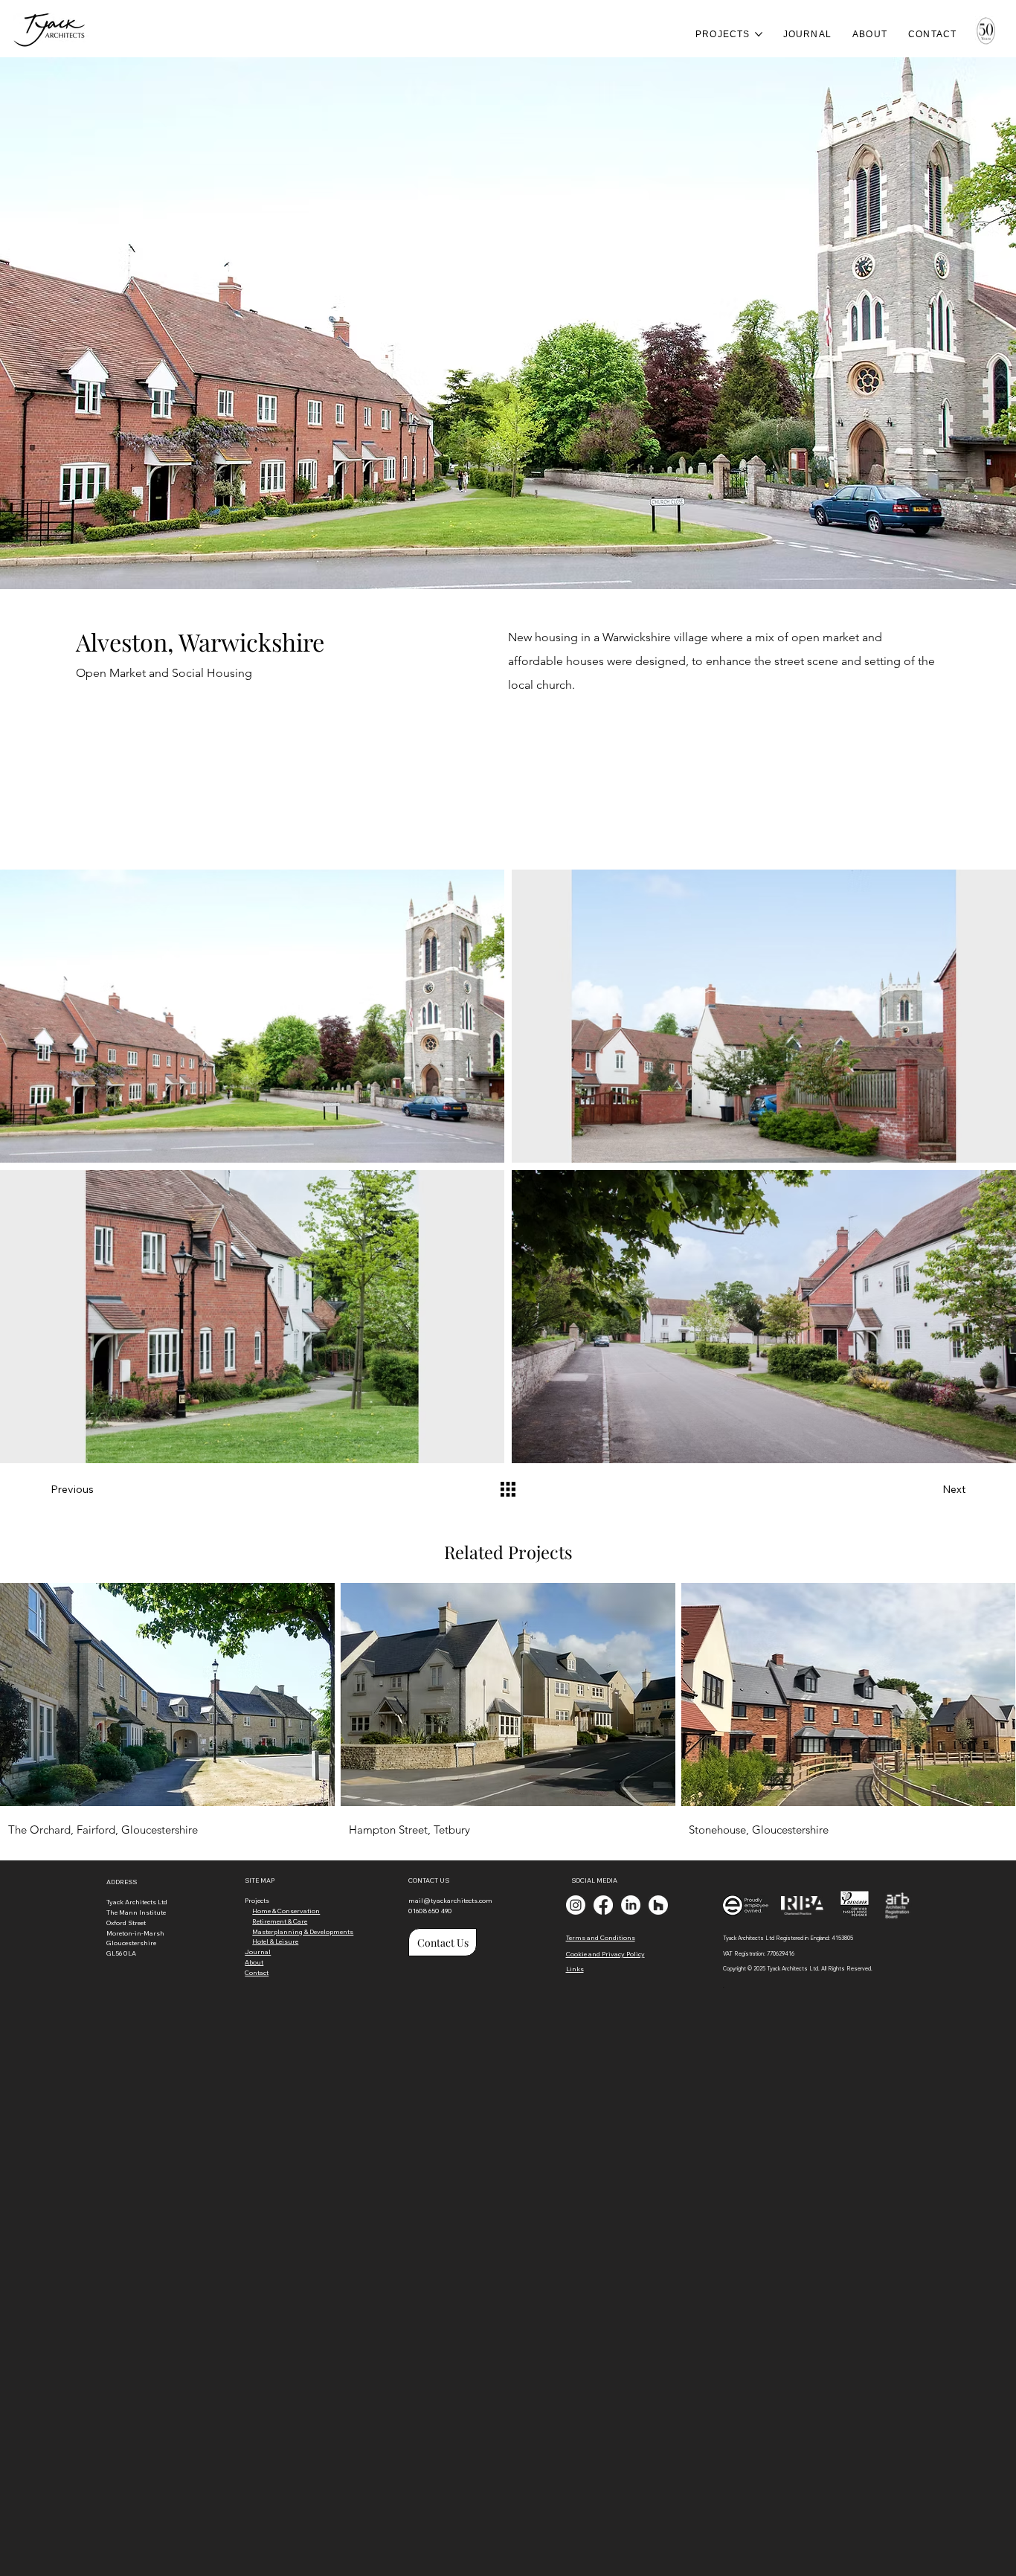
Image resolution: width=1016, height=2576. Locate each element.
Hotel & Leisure (275, 1941)
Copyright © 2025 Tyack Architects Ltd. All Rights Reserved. (798, 1969)
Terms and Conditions (601, 1937)
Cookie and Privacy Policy (605, 1954)
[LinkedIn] (631, 1905)
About (254, 1962)
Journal (258, 1952)
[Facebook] (603, 1905)
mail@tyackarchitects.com (450, 1900)
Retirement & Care (280, 1921)
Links (575, 1969)
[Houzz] (658, 1905)
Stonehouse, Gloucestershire (759, 1830)
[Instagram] (576, 1905)
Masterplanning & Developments (303, 1931)
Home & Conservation (286, 1911)
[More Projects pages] (759, 34)
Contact (257, 1972)
